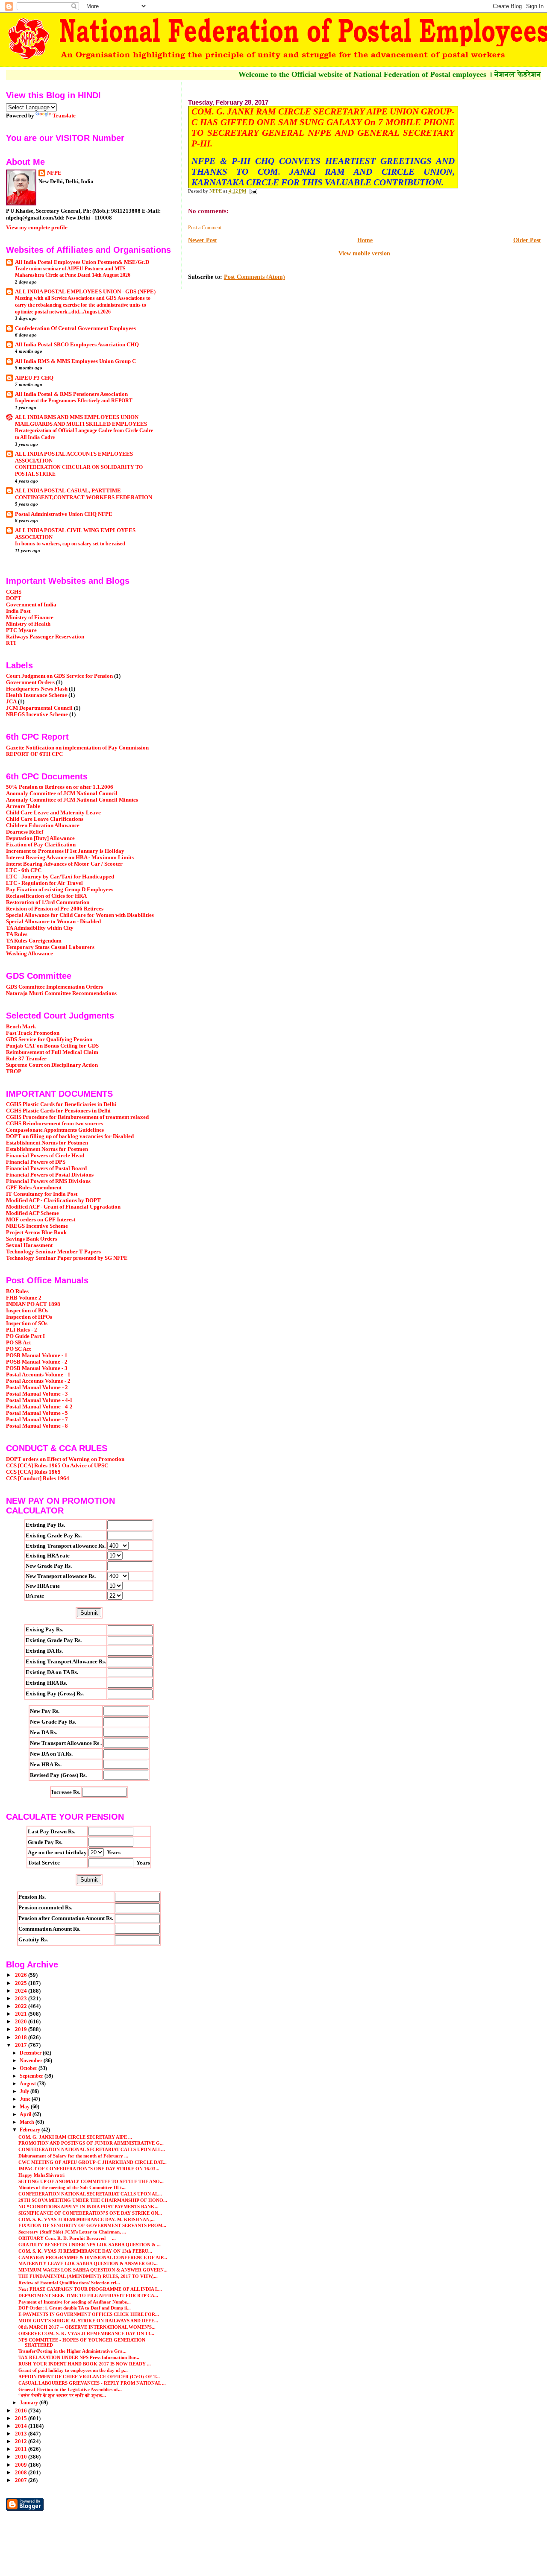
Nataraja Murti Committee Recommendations (61, 993)
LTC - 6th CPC (24, 870)
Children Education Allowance (43, 825)
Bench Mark (21, 1027)
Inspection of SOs (27, 1323)
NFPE (54, 173)
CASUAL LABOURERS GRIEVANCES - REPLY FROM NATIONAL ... (92, 2383)
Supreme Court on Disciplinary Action (52, 1065)
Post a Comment (205, 228)
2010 (22, 2457)
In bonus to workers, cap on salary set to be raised (70, 544)
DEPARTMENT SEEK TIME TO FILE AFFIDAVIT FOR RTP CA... (88, 2295)
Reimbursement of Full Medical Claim (52, 1052)
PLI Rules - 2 (22, 1330)
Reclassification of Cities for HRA (46, 896)
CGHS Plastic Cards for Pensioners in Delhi (58, 1111)
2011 (22, 2449)
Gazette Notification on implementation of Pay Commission (77, 748)
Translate (64, 116)
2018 (22, 2037)
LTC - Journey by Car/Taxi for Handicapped (60, 877)
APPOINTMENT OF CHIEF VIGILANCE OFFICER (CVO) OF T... (89, 2377)
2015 (22, 2418)
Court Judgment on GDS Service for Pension (59, 676)
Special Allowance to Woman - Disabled (53, 922)
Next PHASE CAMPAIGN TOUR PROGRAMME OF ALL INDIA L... (90, 2289)
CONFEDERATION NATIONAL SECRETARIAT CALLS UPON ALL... (92, 2149)
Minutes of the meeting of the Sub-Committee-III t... (72, 2187)
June (26, 2099)
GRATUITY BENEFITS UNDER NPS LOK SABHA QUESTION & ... (90, 2245)
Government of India (31, 605)
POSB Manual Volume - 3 (37, 1368)
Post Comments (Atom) (254, 277)
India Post (18, 611)
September (32, 2076)
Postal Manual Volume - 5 (37, 1413)
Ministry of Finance (30, 618)
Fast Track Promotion (33, 1033)
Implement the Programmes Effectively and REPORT (74, 401)
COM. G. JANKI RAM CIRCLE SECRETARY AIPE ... (75, 2137)
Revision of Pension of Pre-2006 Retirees (55, 909)
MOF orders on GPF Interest (41, 1220)
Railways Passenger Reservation (45, 637)
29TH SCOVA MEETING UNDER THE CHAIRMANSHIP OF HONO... (93, 2200)
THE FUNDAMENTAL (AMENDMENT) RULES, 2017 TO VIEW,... (88, 2276)
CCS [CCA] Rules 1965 (33, 1472)
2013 (22, 2434)
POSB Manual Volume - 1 (37, 1355)
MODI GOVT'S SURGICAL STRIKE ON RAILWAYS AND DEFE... (88, 2321)
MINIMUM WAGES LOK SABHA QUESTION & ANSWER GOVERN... (93, 2270)
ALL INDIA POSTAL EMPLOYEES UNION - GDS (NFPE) (85, 292)
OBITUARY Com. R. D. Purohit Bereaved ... (67, 2238)
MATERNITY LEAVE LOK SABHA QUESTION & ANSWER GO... (88, 2263)
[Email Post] (253, 191)
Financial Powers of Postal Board (46, 1168)
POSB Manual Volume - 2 (37, 1362)
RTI (11, 643)
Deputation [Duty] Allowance (40, 838)
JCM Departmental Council (39, 708)
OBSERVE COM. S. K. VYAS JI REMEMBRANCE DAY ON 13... (86, 2333)
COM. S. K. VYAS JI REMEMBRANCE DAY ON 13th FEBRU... (85, 2251)
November (32, 2061)
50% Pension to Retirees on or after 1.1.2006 (60, 787)
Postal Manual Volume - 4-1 (39, 1400)
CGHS (14, 592)
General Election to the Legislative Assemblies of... (70, 2389)
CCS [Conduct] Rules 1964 (38, 1478)
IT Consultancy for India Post (42, 1194)
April (26, 2114)
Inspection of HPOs (29, 1317)
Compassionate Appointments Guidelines (55, 1130)
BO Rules (17, 1291)
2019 (22, 2029)
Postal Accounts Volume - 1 (38, 1375)
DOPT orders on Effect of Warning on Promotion (65, 1459)
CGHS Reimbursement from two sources (54, 1124)
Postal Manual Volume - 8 (37, 1426)
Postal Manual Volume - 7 (37, 1420)
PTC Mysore (21, 630)
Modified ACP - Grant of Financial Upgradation (63, 1207)
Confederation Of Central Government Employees (75, 328)
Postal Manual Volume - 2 (37, 1388)
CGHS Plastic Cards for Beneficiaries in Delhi (61, 1104)
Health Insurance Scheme (37, 695)
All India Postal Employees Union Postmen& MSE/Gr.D (82, 262)
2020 (22, 2022)
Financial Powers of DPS (36, 1162)
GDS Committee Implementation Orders (54, 987)
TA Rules (17, 934)
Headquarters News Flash (37, 689)
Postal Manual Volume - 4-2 (39, 1407)
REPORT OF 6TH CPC (34, 754)
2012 (22, 2441)
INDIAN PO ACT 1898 (33, 1304)
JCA (11, 702)
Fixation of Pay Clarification (41, 845)
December (31, 2053)
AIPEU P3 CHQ (34, 378)
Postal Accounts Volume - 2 (38, 1381)
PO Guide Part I (25, 1336)
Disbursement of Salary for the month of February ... (73, 2156)
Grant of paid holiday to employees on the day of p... (73, 2370)
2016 (22, 2411)
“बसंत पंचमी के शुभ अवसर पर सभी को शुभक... (62, 2395)
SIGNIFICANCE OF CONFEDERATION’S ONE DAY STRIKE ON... (90, 2213)
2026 (22, 1975)
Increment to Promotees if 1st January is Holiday (65, 851)
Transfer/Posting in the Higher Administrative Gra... (72, 2351)
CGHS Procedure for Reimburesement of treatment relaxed (77, 1117)
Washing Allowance (29, 954)
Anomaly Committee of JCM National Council (62, 793)
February (31, 2130)
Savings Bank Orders (32, 1239)
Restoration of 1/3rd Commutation (48, 902)
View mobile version (364, 253)
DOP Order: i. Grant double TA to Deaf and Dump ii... (75, 2308)
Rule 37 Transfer (26, 1059)
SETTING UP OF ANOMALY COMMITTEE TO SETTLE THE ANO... (91, 2181)
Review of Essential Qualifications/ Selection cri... (69, 2283)
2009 (22, 2465)
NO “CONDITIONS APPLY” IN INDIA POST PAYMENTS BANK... (88, 2207)
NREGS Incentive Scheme (37, 714)
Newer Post (203, 240)
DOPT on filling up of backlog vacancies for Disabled (70, 1136)
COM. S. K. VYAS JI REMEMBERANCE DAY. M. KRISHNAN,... (87, 2219)
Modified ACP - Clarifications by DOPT (53, 1200)
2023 (22, 1999)
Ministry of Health (28, 624)
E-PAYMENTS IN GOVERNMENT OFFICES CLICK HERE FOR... (89, 2314)
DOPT (14, 598)
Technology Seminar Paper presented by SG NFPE (67, 1258)
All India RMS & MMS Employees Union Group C (75, 361)
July (25, 2091)
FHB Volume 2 (24, 1298)
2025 (22, 1983)
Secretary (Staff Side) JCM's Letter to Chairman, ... (72, 2232)
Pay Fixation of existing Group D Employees (60, 890)
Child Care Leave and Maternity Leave (53, 813)
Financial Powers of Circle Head (45, 1156)
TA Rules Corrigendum (34, 941)
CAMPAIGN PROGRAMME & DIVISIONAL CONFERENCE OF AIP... (93, 2257)
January (29, 2403)
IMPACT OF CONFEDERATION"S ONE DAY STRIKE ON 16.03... (89, 2169)
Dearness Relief (25, 832)
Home (365, 240)
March (28, 2122)
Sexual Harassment (29, 1245)
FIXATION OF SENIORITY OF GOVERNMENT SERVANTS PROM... (92, 2225)
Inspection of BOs (27, 1311)
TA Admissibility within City (40, 928)
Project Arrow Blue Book (36, 1232)
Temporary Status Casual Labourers (50, 947)
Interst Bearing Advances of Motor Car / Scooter (64, 864)
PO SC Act (18, 1349)
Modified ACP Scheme (32, 1213)
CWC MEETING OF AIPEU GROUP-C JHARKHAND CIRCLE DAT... (93, 2162)
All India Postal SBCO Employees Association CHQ (77, 345)
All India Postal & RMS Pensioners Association (71, 394)
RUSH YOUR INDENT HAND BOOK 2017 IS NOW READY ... (85, 2364)
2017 (22, 2045)
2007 (22, 2480)
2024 (22, 1991)
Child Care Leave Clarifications (45, 819)
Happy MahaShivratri (42, 2175)
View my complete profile (37, 227)
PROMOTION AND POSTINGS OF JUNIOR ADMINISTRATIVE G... (91, 2143)
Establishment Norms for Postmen (47, 1143)
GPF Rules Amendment (34, 1188)
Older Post (527, 240)
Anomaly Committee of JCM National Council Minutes (72, 800)
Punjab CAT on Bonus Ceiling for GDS (52, 1046)
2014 (22, 2426)
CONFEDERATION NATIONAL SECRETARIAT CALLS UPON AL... (90, 2194)
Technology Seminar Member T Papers (53, 1252)
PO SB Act (18, 1343)
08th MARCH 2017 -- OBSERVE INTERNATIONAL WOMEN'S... (87, 2327)
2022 (22, 2006)
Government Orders (30, 682)
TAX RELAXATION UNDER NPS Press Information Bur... (79, 2357)
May (25, 2107)
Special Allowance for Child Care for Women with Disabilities (80, 915)
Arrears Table (23, 806)
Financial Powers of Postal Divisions (50, 1175)
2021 (22, 2014)
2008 (22, 2473)
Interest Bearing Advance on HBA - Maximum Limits (70, 858)
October (29, 2068)
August (28, 2084)
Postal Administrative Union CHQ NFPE (64, 514)
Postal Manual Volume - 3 (37, 1394)
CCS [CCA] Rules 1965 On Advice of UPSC (57, 1466)
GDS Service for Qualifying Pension (49, 1039)
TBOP (14, 1071)
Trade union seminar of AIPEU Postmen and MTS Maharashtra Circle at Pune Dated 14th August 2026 (73, 272)
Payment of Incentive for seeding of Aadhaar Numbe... (75, 2302)
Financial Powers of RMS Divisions (48, 1181)
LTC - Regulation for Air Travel (44, 883)
